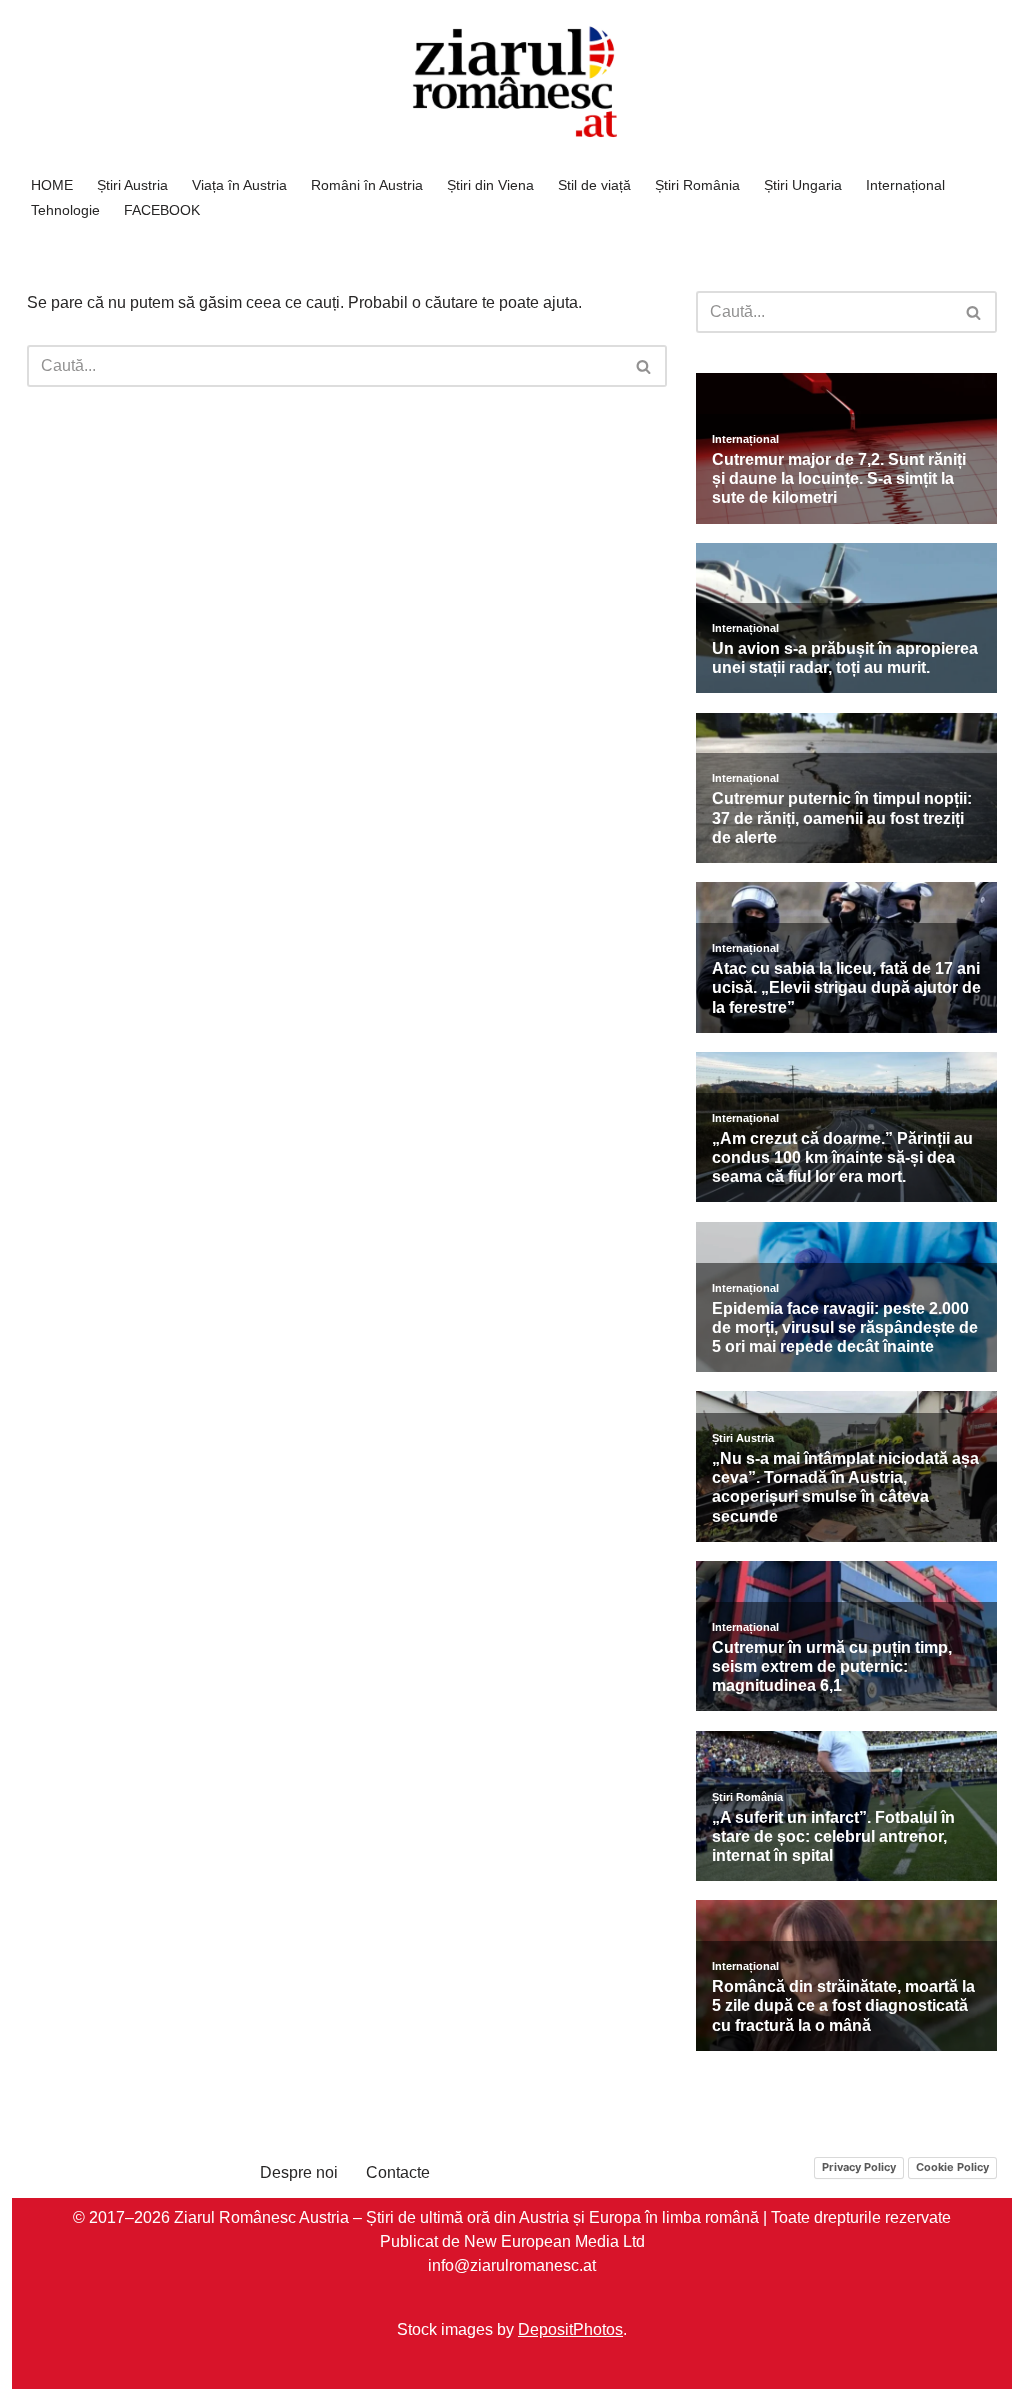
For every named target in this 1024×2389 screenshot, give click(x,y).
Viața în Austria (239, 185)
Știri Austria (132, 185)
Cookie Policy (952, 2167)
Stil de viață (594, 185)
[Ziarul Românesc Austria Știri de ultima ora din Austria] (512, 82)
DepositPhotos (570, 2328)
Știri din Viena (490, 185)
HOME (52, 185)
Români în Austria (367, 185)
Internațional (905, 185)
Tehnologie (65, 210)
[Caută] (644, 366)
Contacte (398, 2172)
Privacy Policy (859, 2167)
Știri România (697, 185)
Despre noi (299, 2172)
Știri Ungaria (803, 185)
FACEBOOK (162, 210)
